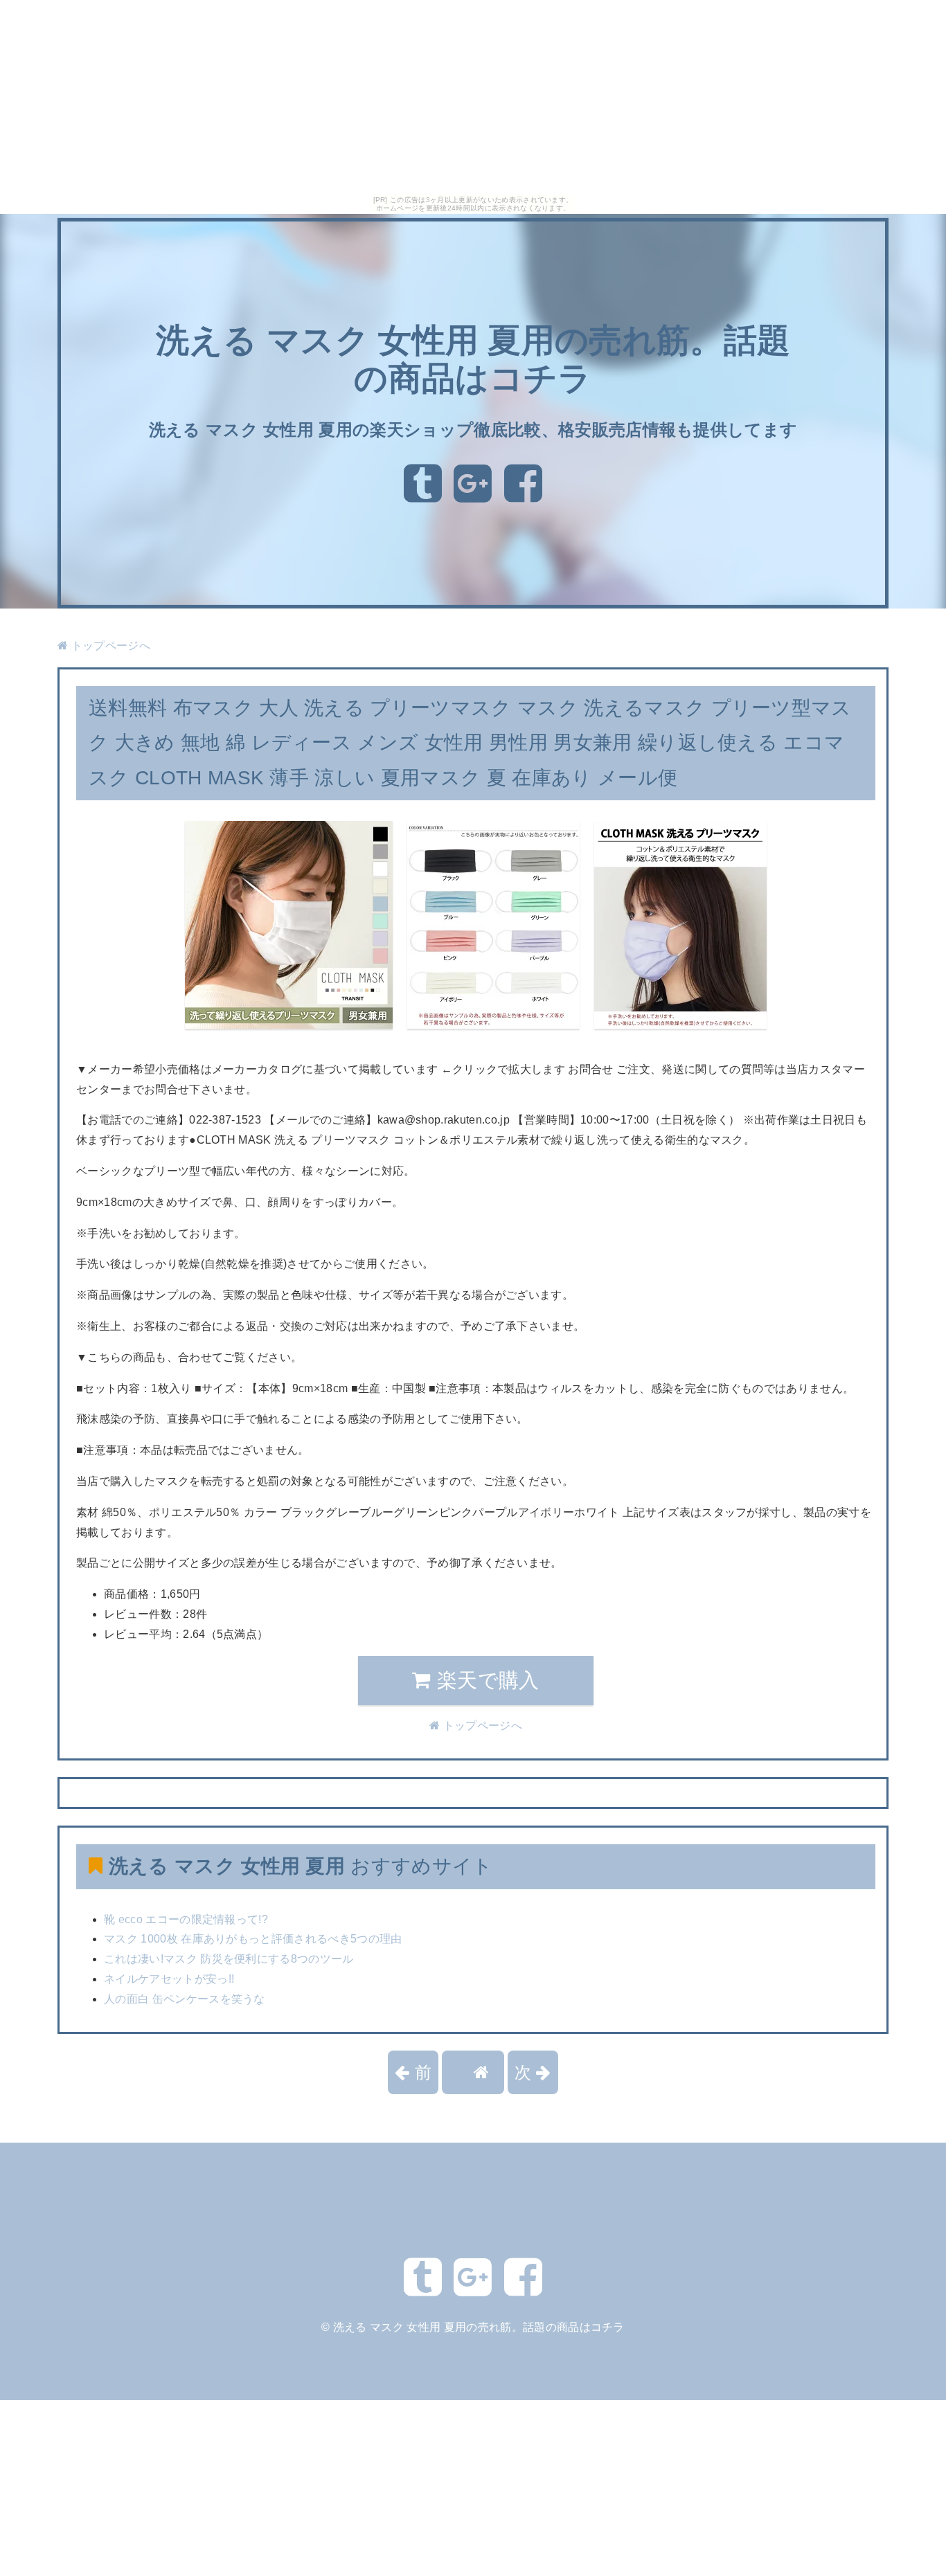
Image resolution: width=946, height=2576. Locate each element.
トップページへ (109, 646)
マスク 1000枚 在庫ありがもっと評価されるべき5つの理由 (253, 1939)
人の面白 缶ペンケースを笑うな (185, 1999)
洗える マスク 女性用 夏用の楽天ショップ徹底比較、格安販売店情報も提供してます (473, 430)
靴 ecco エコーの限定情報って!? (186, 1919)
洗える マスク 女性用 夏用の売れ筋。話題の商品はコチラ (479, 2327)
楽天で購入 (485, 1680)
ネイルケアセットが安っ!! (169, 1979)
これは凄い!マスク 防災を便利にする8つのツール (229, 1959)
